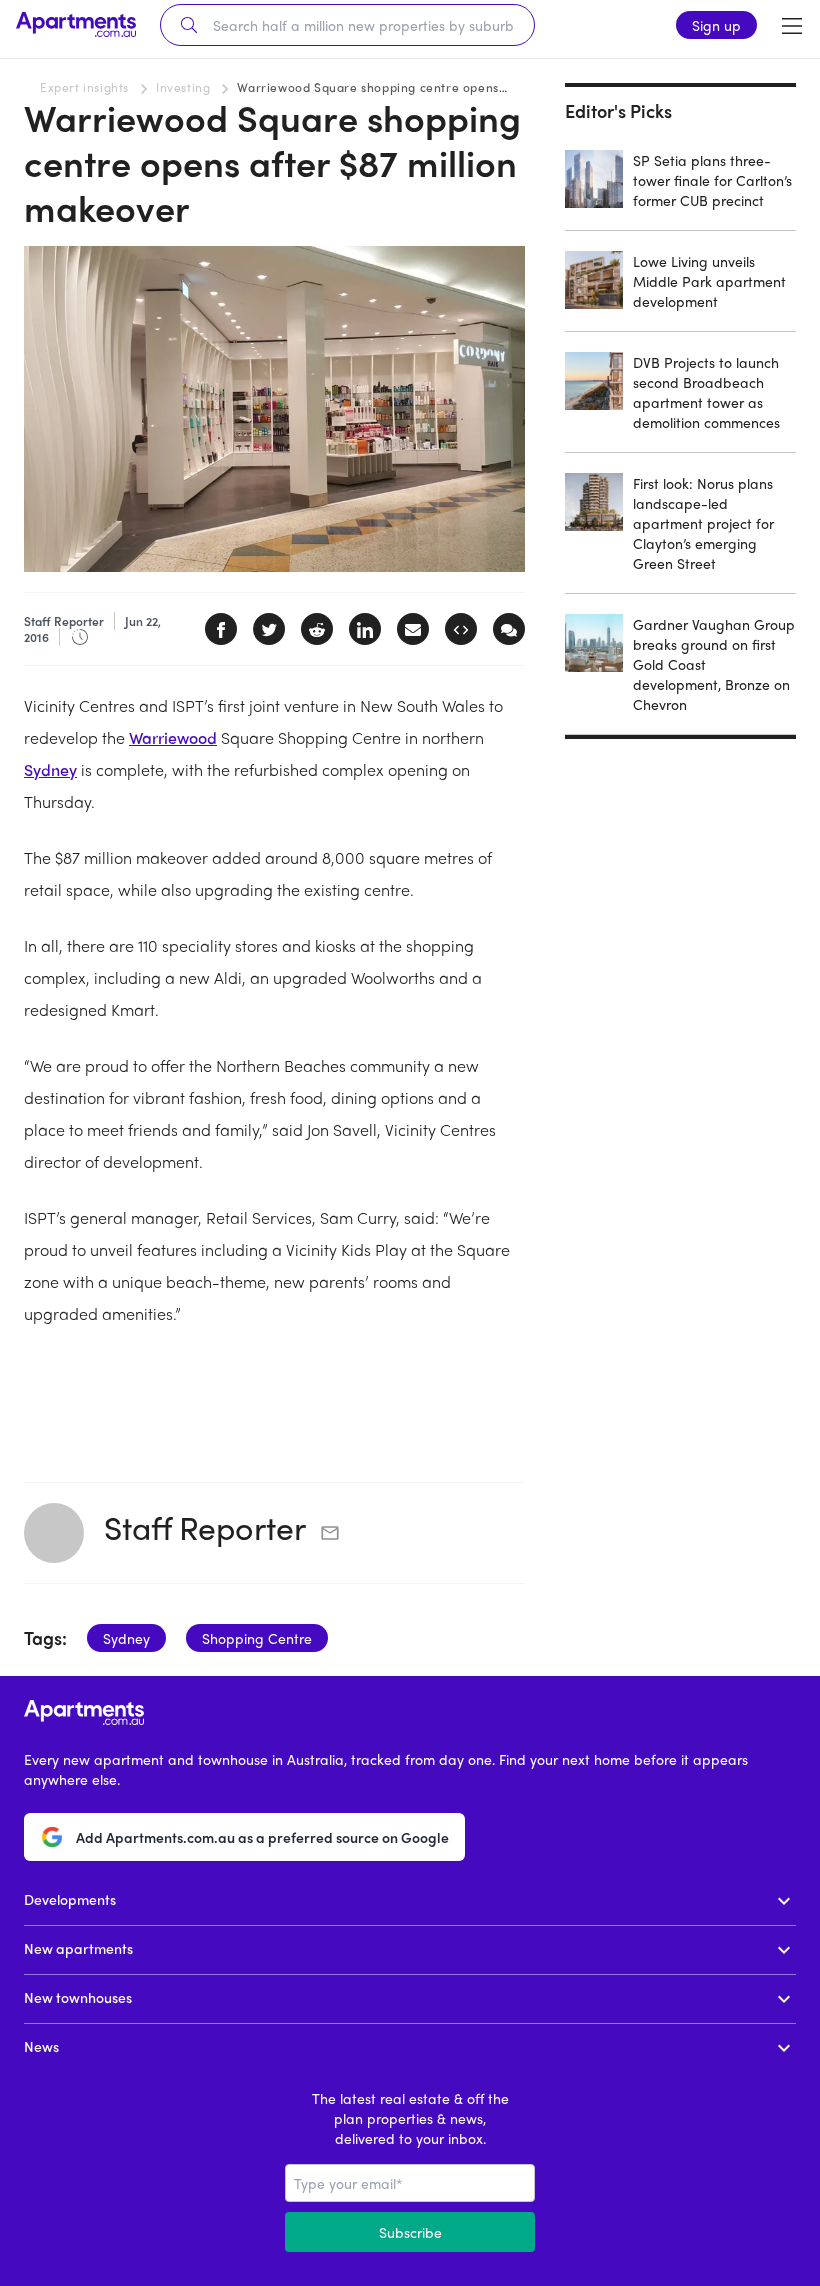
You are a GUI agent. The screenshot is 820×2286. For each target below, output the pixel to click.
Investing (183, 87)
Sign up (716, 25)
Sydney (50, 769)
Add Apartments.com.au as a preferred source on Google (262, 1837)
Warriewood (173, 737)
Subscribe (410, 2232)
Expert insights (84, 87)
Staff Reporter (205, 1527)
